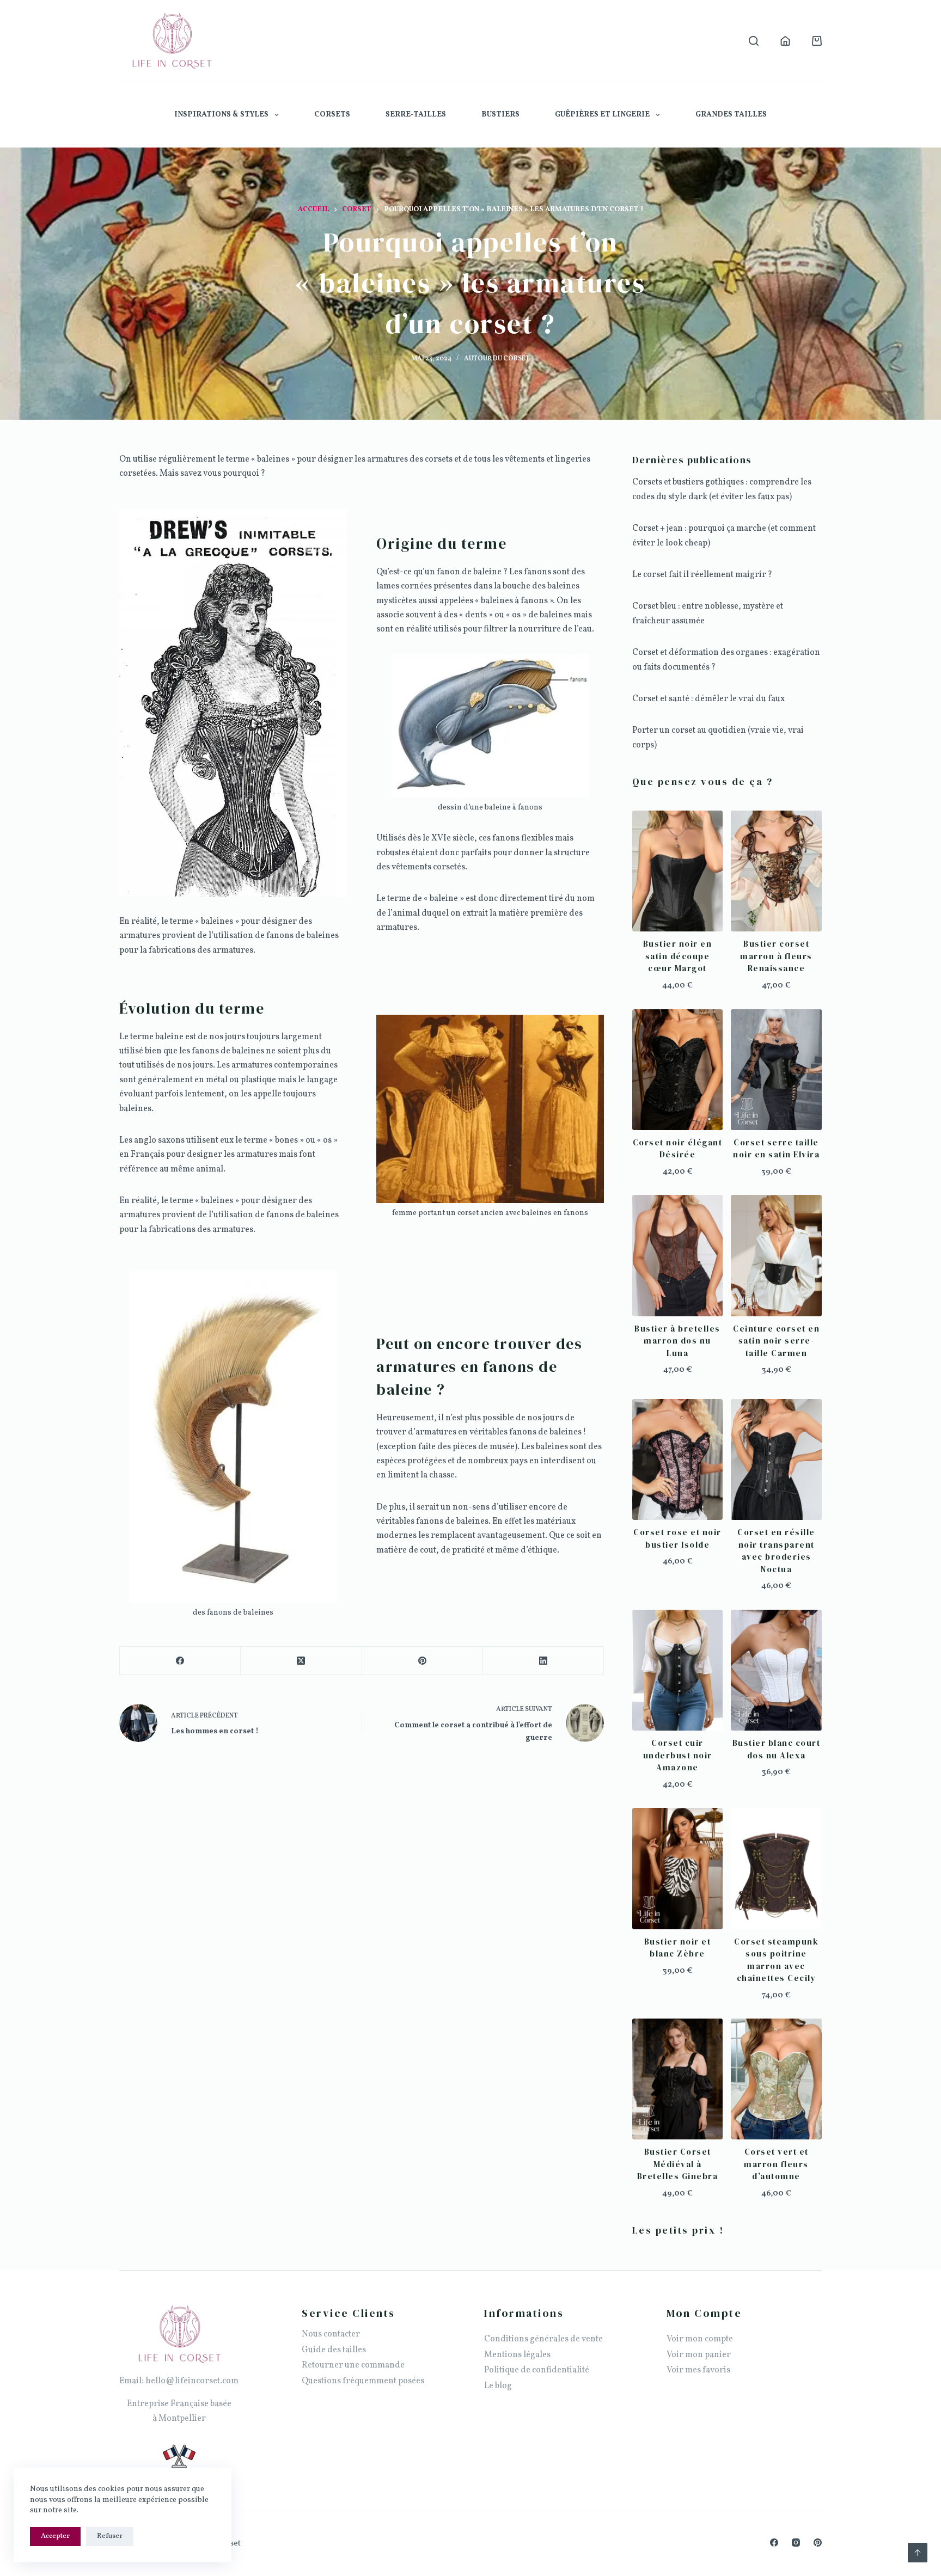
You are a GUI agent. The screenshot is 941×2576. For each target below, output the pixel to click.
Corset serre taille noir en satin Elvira (776, 1149)
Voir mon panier (699, 2355)
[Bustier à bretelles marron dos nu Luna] (678, 1255)
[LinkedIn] (543, 1661)
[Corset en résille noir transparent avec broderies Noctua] (776, 1459)
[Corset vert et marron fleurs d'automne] (776, 2079)
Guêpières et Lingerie (602, 115)
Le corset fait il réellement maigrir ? (702, 575)
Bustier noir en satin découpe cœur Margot (678, 956)
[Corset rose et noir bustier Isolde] (678, 1459)
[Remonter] (918, 2553)
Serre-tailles (416, 115)
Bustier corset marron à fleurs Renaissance (776, 956)
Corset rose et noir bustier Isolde (677, 1538)
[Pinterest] (423, 1661)
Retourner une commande (353, 2365)
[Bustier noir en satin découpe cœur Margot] (678, 871)
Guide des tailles (334, 2350)
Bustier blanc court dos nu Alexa (777, 1749)
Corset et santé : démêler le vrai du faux (708, 699)
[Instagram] (796, 2543)
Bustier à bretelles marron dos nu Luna (677, 1341)
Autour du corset (497, 359)
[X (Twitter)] (301, 1661)
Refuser (110, 2536)
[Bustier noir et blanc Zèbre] (678, 1868)
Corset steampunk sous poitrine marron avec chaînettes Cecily (776, 1960)
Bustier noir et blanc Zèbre (678, 1948)
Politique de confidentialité (537, 2370)
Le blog (498, 2386)
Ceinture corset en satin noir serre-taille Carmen (776, 1341)
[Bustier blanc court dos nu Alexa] (776, 1670)
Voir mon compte (700, 2339)
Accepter (55, 2536)
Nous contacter (331, 2334)
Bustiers (500, 115)
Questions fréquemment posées (363, 2381)
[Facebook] (180, 1661)
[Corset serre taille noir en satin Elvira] (776, 1070)
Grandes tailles (731, 115)
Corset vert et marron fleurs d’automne (776, 2164)
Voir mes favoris (698, 2370)
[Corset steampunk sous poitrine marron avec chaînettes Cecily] (776, 1868)
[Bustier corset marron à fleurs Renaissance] (776, 871)
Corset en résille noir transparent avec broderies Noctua (776, 1551)
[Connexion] (785, 41)
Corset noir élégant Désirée (678, 1149)
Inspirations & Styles (221, 115)
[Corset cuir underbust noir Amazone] (678, 1670)
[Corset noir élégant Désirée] (678, 1070)
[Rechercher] (754, 41)
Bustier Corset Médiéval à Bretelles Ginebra (678, 2164)
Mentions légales (517, 2355)
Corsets (332, 115)
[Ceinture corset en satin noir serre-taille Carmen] (776, 1255)
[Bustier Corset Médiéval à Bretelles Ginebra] (678, 2079)
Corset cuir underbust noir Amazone (678, 1755)
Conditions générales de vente (543, 2339)
